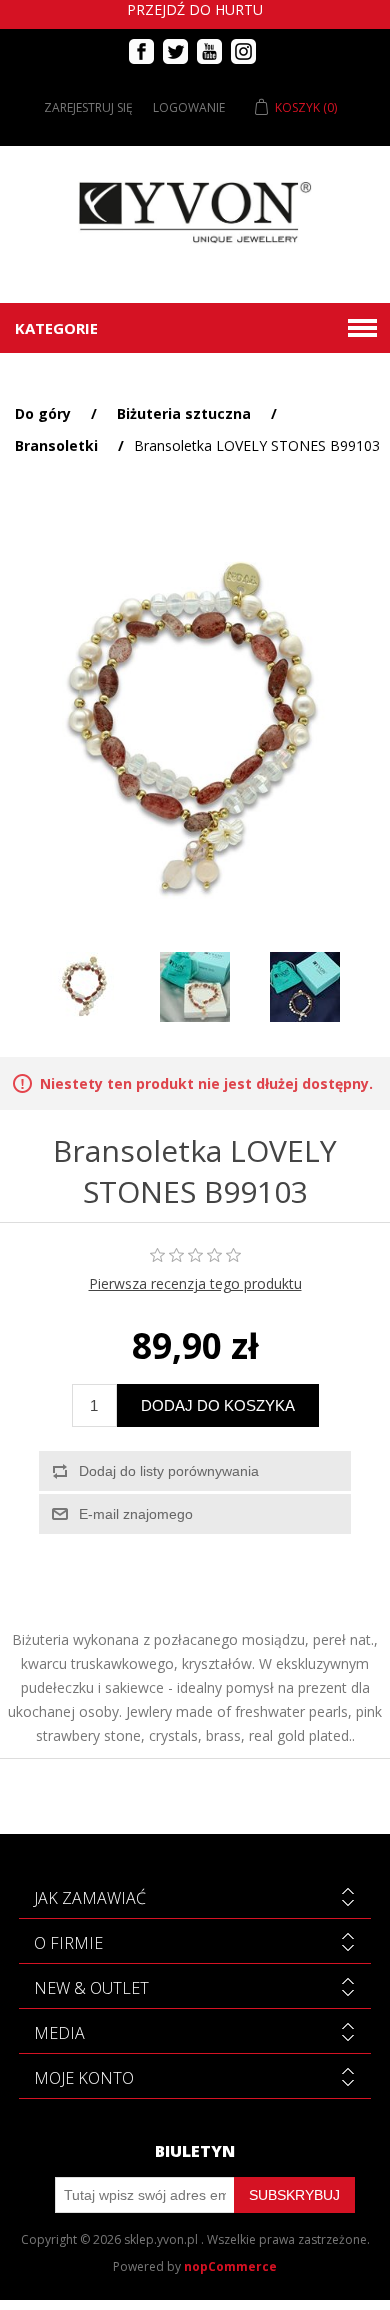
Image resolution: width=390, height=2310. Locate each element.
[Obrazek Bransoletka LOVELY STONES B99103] (85, 987)
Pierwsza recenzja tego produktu (195, 1283)
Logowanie (189, 107)
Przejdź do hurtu (195, 9)
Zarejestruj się (88, 107)
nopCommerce (230, 2266)
